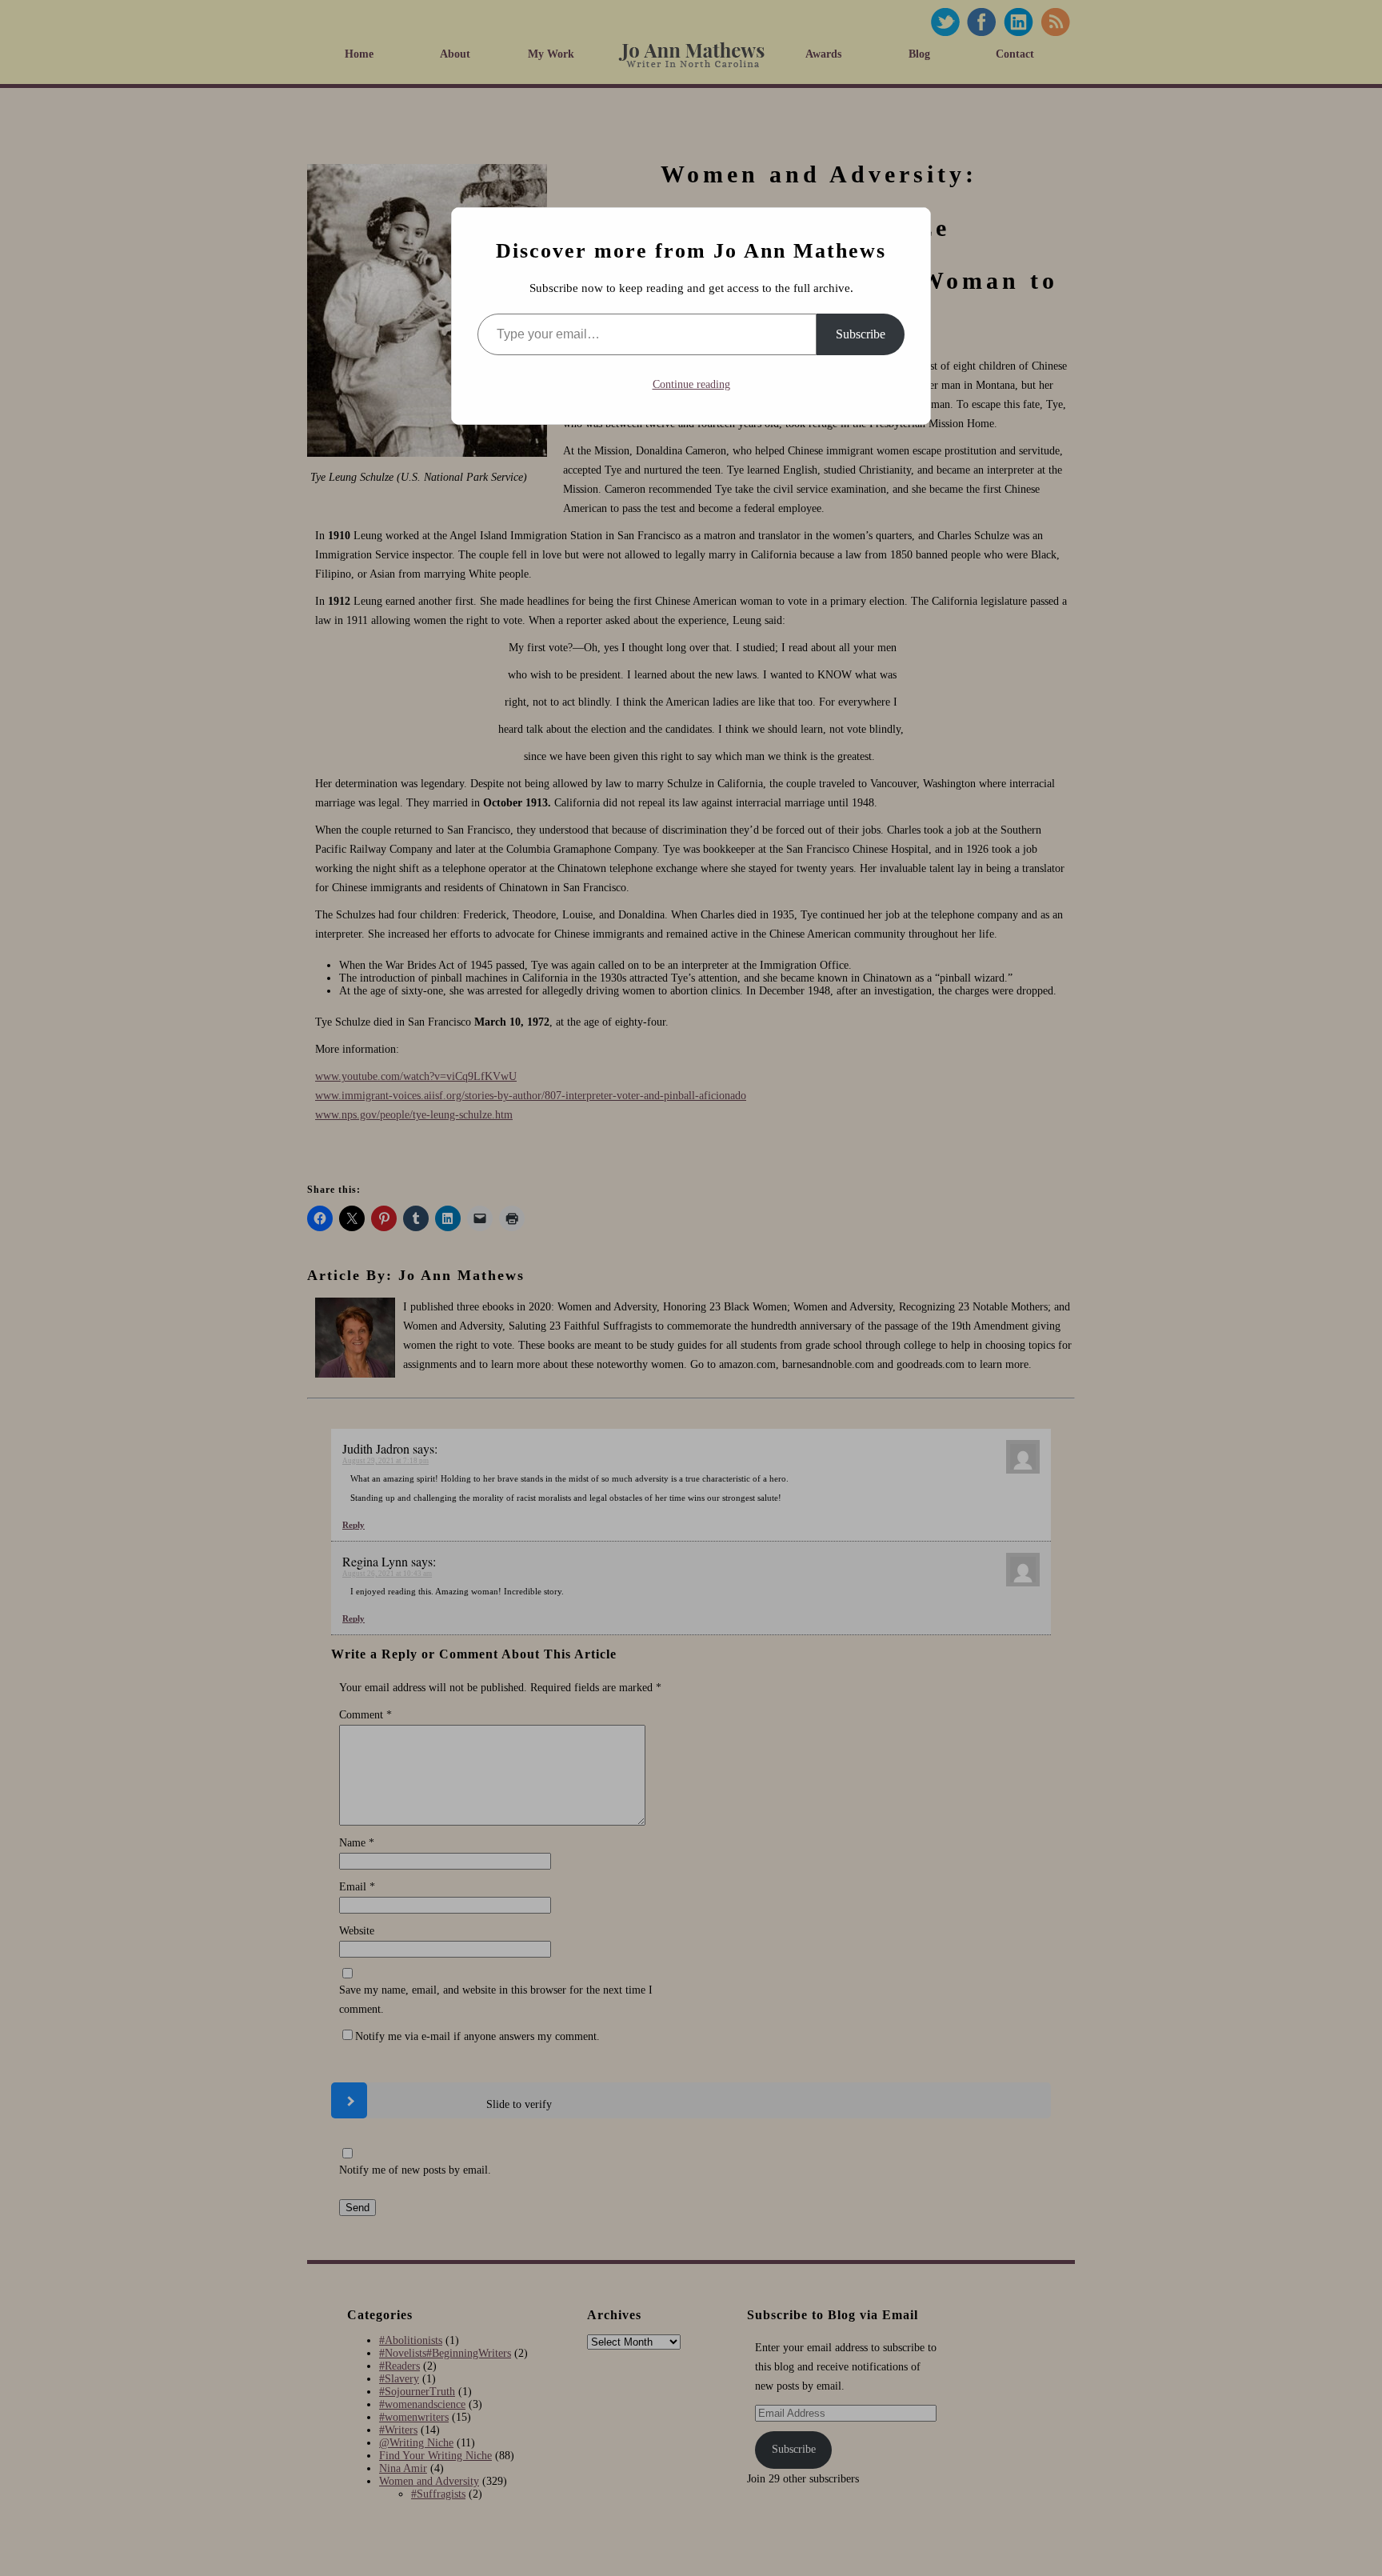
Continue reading (691, 384)
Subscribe (861, 334)
